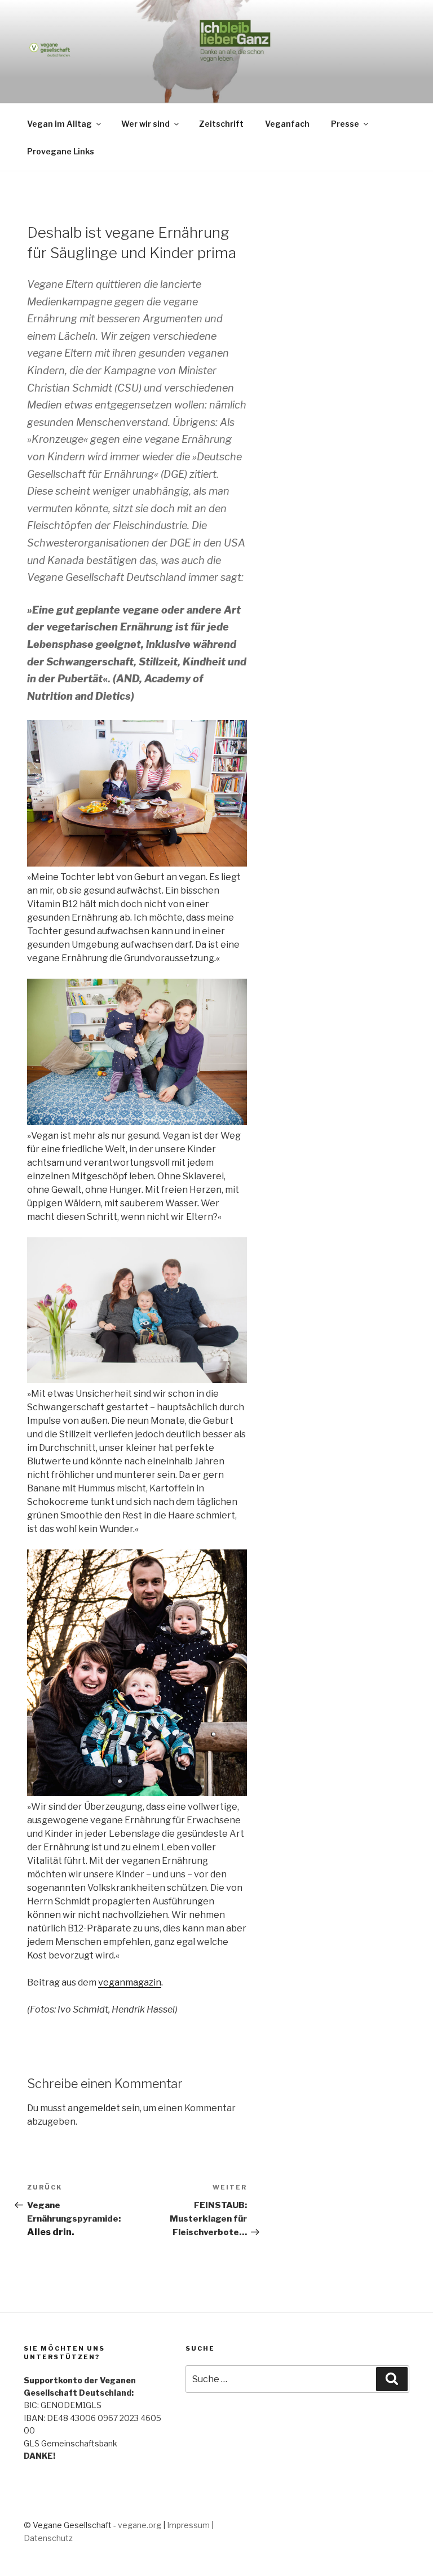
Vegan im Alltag (59, 124)
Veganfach (287, 124)
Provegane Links (61, 151)
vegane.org (140, 2525)
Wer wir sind (145, 124)
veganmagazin (130, 1982)
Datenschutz (48, 2538)
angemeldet (94, 2108)
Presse (345, 124)
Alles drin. (51, 2232)
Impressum (188, 2525)
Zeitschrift (221, 124)
